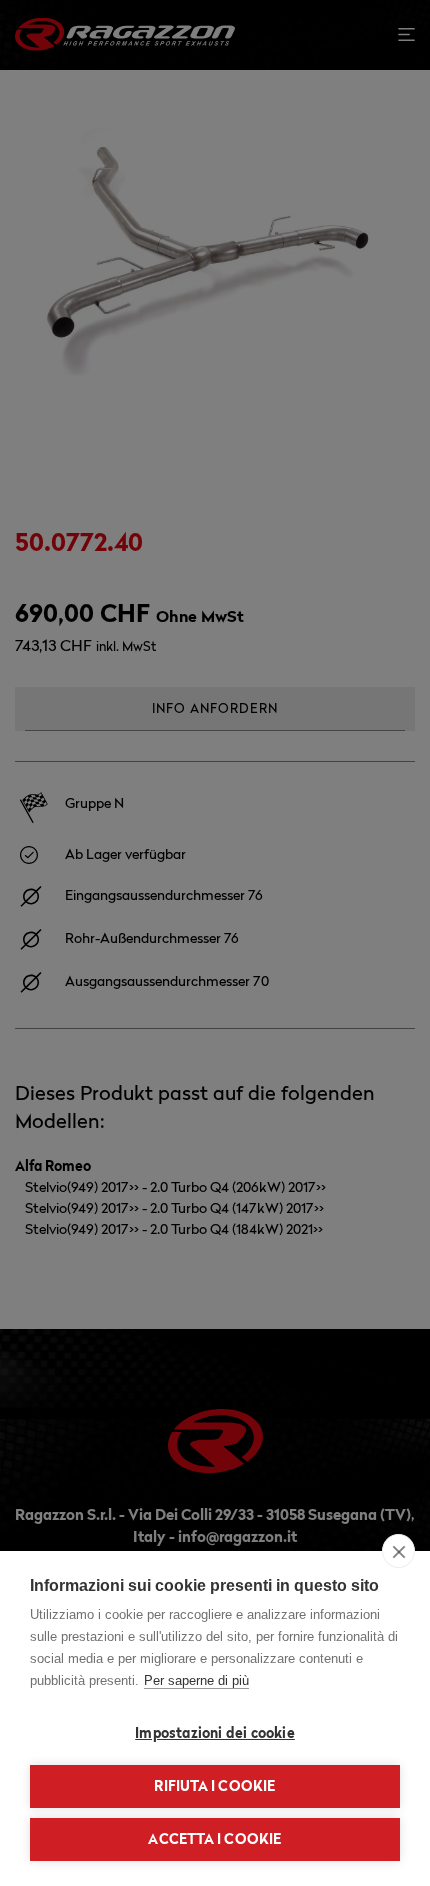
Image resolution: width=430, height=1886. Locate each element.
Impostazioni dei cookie (215, 1733)
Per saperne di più (196, 1680)
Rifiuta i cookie (214, 1786)
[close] (398, 1551)
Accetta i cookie (214, 1839)
